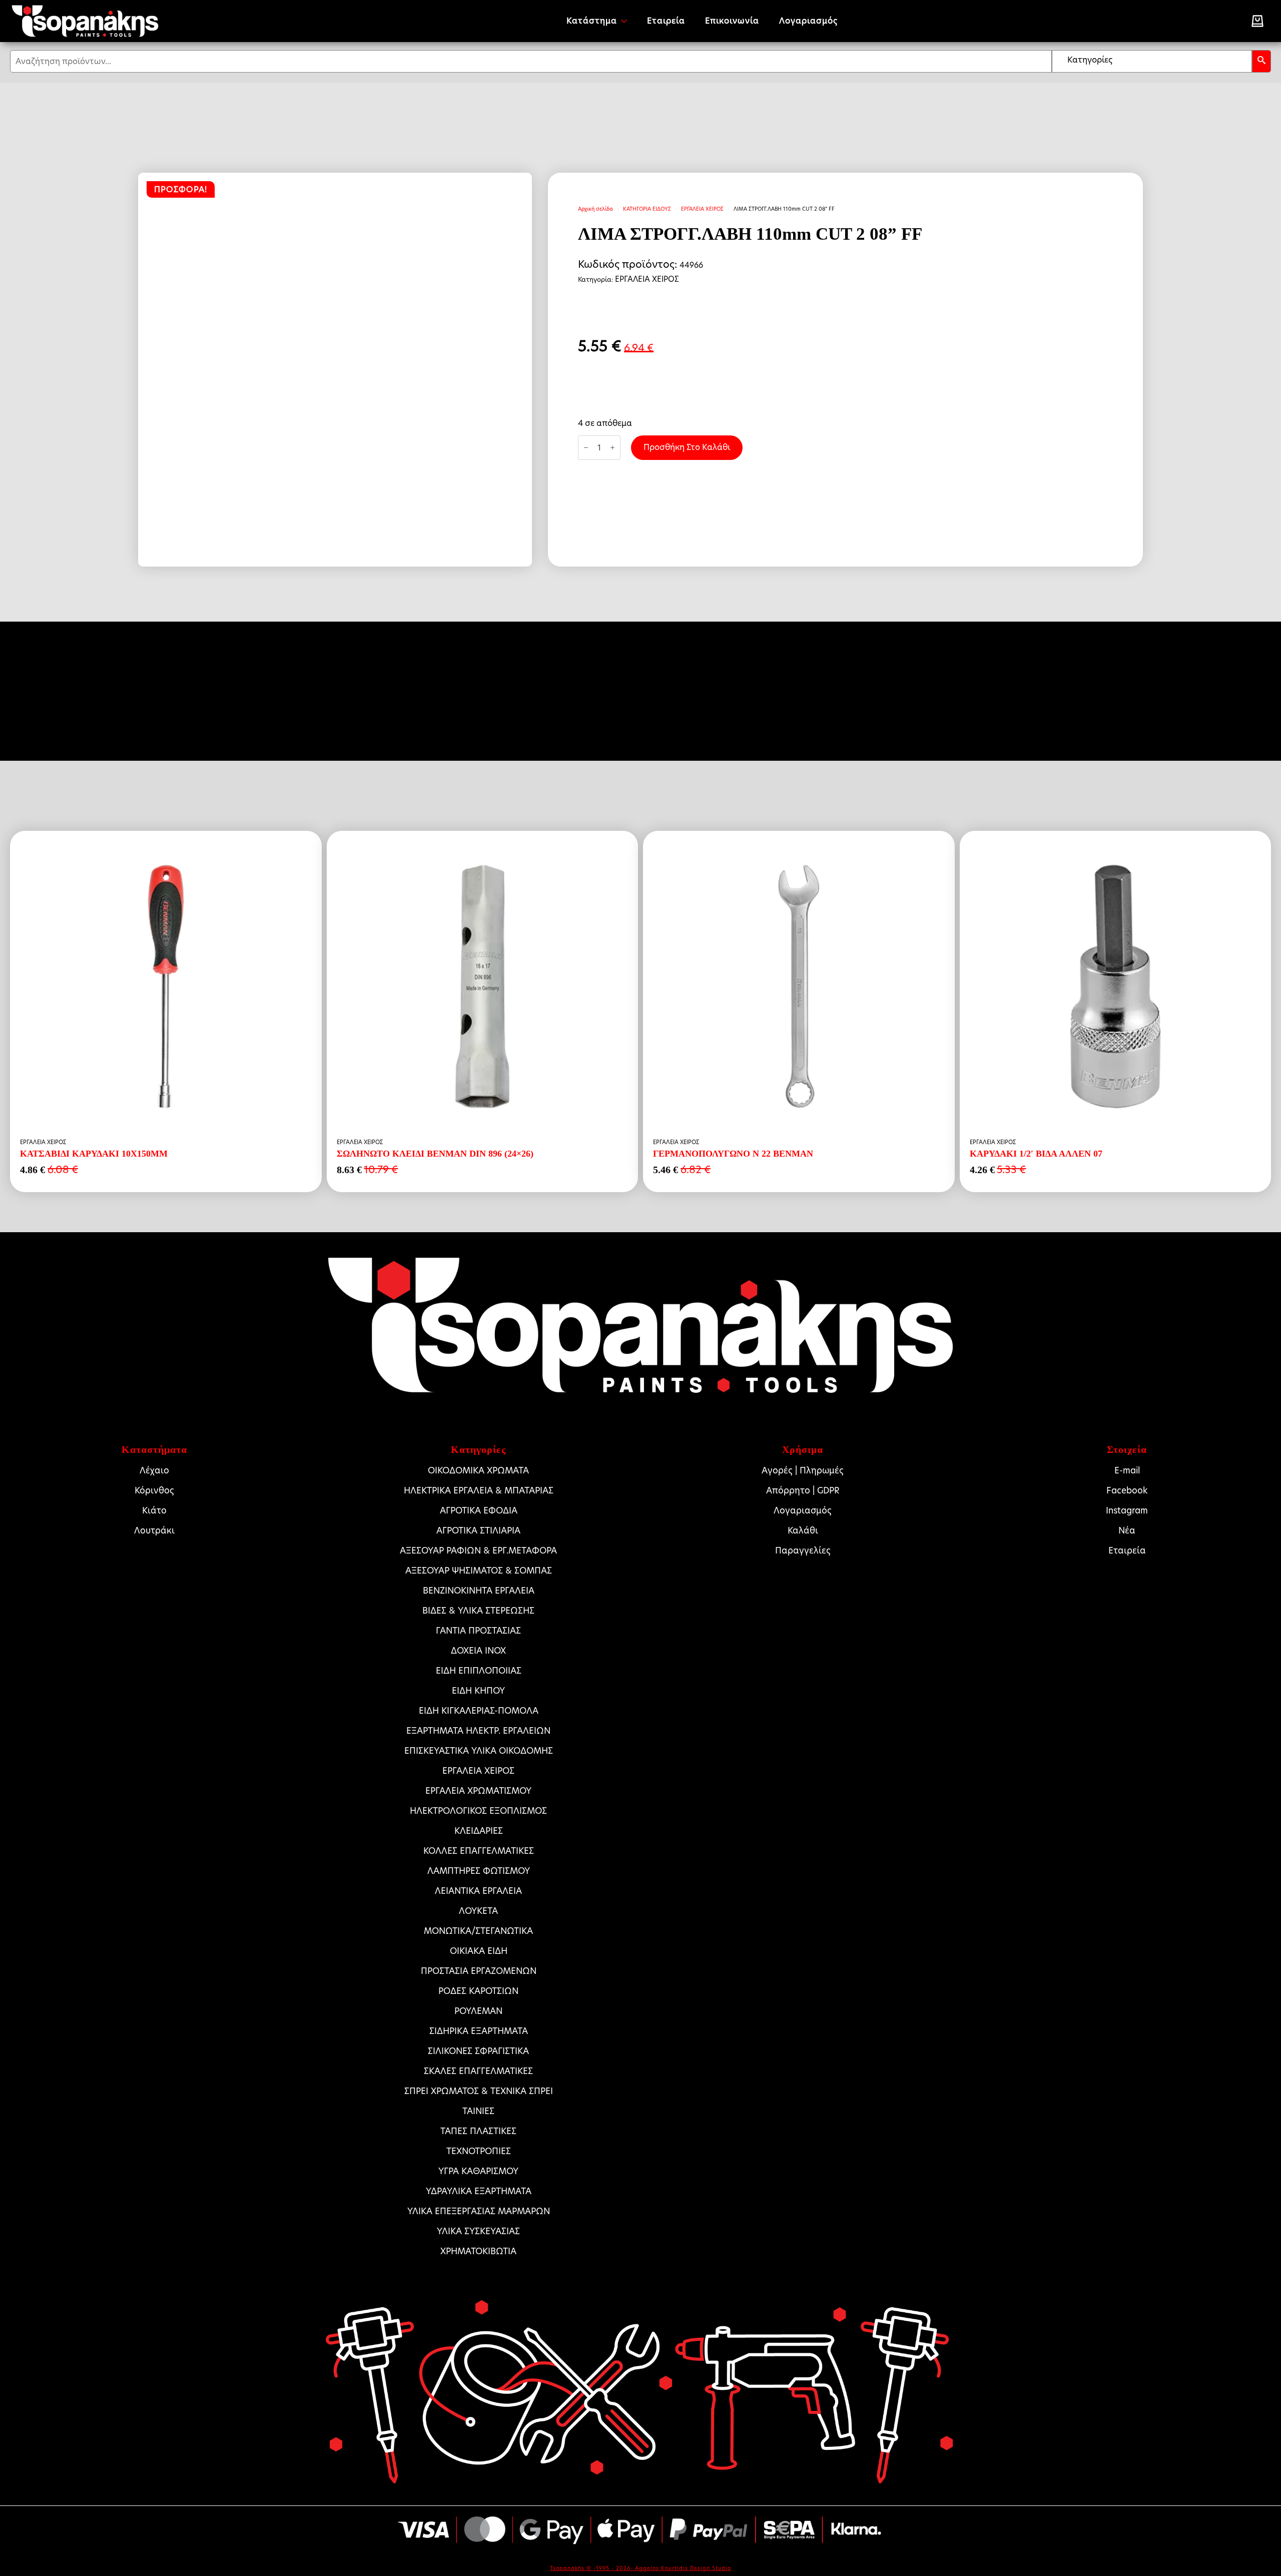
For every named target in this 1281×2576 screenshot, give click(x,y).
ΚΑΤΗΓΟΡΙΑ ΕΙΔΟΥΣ (647, 209)
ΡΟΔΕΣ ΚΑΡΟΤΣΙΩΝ (478, 1991)
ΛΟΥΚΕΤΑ (478, 1911)
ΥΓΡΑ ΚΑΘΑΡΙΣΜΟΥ (478, 2171)
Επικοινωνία (732, 21)
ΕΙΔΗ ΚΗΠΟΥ (478, 1691)
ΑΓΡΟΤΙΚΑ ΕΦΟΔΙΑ (479, 1510)
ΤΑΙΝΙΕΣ (478, 2111)
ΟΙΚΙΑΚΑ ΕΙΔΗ (479, 1951)
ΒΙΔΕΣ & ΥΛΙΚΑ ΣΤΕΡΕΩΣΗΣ (478, 1611)
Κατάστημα (592, 21)
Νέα (1127, 1530)
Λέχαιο (154, 1470)
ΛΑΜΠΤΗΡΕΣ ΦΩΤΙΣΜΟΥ (479, 1871)
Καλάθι (803, 1530)
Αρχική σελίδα (595, 209)
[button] (1261, 61)
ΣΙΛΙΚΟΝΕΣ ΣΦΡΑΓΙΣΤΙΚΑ (478, 2051)
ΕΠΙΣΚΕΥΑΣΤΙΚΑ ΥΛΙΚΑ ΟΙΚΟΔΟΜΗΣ (479, 1751)
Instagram (1127, 1510)
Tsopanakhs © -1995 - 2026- (592, 2568)
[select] (1152, 61)
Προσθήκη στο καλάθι (687, 447)
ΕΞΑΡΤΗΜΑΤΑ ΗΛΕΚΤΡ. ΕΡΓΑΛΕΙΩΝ (478, 1731)
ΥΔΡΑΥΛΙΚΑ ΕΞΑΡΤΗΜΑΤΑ (479, 2191)
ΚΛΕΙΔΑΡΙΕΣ (479, 1831)
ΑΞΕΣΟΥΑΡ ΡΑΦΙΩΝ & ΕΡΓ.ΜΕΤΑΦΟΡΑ (478, 1551)
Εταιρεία (666, 21)
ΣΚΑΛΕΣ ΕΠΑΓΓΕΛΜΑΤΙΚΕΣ (478, 2071)
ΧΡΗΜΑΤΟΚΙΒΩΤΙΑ (478, 2251)
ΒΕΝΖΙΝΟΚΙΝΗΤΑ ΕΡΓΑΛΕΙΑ (479, 1591)
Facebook (1127, 1490)
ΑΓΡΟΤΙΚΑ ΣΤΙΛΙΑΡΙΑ (478, 1530)
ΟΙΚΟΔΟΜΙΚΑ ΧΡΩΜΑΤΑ (478, 1470)
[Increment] (612, 447)
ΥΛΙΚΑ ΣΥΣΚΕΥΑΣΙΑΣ (478, 2231)
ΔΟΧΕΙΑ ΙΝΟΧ (478, 1651)
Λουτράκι (154, 1530)
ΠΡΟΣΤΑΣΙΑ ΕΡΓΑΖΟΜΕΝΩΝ (479, 1971)
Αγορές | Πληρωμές (803, 1470)
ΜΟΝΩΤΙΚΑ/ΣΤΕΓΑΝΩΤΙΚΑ (478, 1931)
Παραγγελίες (803, 1551)
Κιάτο (154, 1510)
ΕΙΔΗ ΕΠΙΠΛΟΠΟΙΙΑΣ (479, 1671)
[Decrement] (586, 447)
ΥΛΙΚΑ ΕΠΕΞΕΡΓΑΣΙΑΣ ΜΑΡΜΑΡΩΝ (479, 2211)
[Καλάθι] (1257, 21)
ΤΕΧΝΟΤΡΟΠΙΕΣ (479, 2151)
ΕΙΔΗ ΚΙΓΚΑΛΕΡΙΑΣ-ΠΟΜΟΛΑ (479, 1711)
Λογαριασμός (808, 21)
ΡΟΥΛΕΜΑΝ (478, 2011)
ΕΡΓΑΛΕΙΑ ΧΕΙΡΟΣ (702, 209)
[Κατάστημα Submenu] (627, 21)
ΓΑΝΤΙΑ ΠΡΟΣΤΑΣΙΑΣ (478, 1631)
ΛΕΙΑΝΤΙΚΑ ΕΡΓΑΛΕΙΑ (478, 1891)
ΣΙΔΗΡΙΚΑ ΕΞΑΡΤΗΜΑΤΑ (479, 2031)
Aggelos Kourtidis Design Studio (683, 2568)
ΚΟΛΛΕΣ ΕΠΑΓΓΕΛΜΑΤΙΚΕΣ (479, 1851)
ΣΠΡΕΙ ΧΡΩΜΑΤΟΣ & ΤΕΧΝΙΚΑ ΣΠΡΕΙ (479, 2091)
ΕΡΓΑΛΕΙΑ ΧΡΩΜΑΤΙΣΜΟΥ (478, 1791)
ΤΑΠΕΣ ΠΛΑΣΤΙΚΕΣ (478, 2131)
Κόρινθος (154, 1490)
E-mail (1127, 1470)
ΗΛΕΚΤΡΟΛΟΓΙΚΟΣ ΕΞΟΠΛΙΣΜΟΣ (478, 1811)
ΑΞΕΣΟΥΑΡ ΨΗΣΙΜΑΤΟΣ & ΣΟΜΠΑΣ (479, 1571)
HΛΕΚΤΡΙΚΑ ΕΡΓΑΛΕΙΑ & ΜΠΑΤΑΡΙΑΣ (479, 1490)
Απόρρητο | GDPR (803, 1490)
